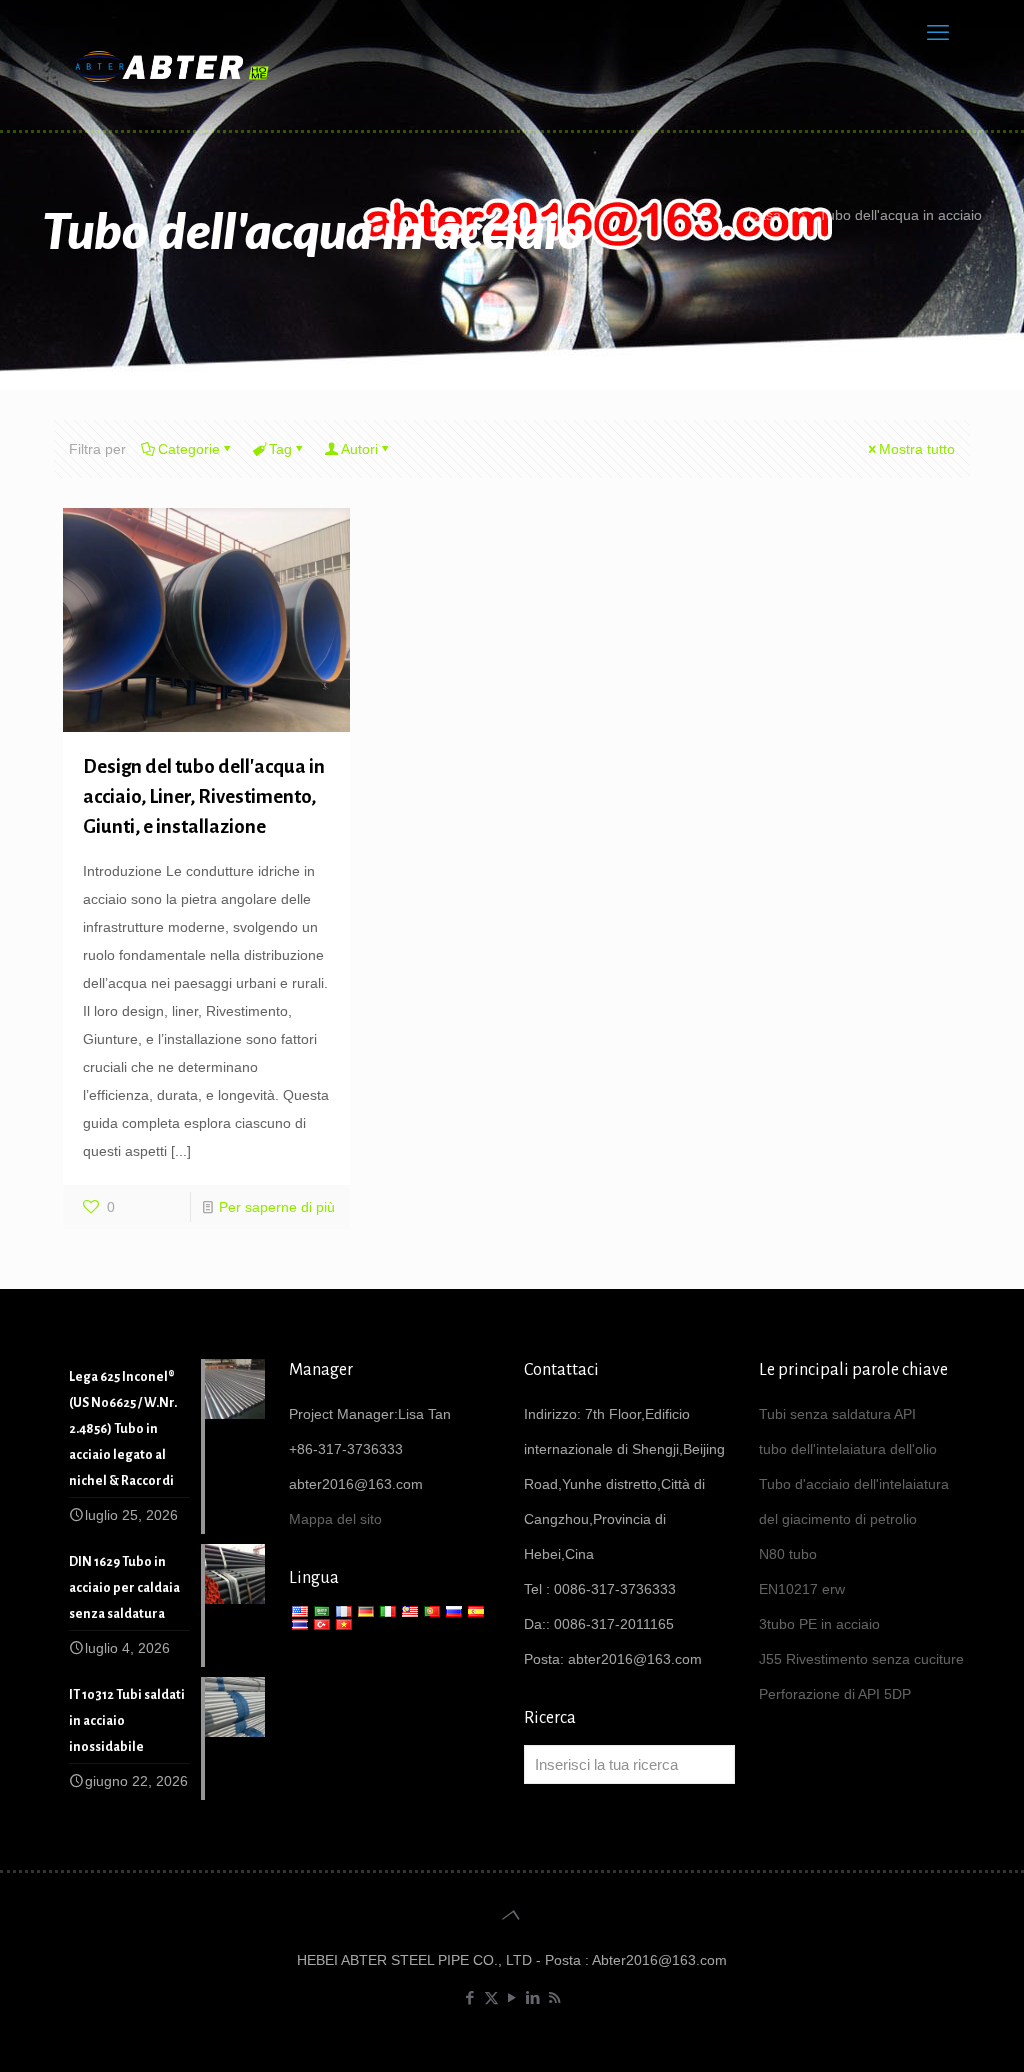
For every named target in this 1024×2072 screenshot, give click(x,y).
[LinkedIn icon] (533, 1997)
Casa (764, 215)
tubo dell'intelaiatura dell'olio (848, 1449)
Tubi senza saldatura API (837, 1414)
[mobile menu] (938, 33)
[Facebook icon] (470, 1997)
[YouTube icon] (512, 1997)
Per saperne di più (277, 1207)
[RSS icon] (554, 1997)
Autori (359, 449)
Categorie (189, 449)
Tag (280, 449)
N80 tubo (788, 1554)
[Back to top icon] (511, 1915)
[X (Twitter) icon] (491, 1997)
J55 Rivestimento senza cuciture (861, 1659)
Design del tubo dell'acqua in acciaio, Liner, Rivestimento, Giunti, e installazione (204, 796)
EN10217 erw (802, 1589)
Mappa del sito (335, 1519)
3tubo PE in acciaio (819, 1624)
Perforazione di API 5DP (835, 1694)
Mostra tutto (917, 449)
